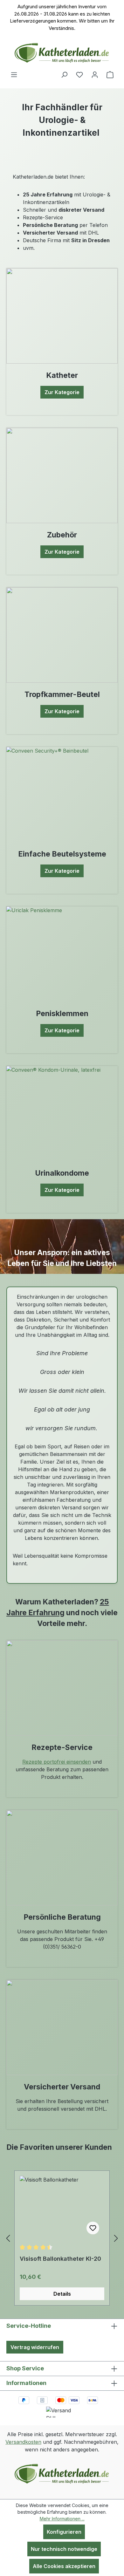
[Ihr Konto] (95, 74)
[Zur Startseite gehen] (62, 53)
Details (62, 2294)
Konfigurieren (64, 2532)
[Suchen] (64, 74)
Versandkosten (23, 2442)
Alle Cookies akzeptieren (64, 2566)
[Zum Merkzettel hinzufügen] (93, 2228)
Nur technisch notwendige (64, 2549)
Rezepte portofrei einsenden (57, 1762)
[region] (62, 2238)
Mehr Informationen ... (62, 2519)
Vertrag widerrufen (35, 2347)
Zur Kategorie (62, 392)
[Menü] (14, 74)
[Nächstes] (116, 2238)
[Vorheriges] (8, 2238)
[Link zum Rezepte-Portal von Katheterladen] (62, 1688)
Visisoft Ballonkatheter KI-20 (60, 2259)
